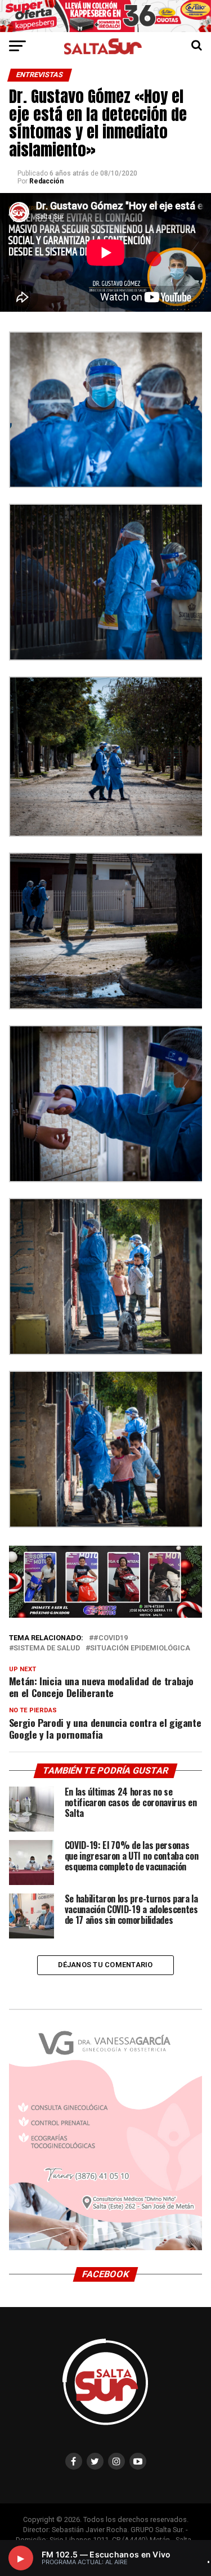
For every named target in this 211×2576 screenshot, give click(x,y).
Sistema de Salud (47, 1648)
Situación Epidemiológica (140, 1648)
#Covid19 (111, 1638)
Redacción (46, 181)
